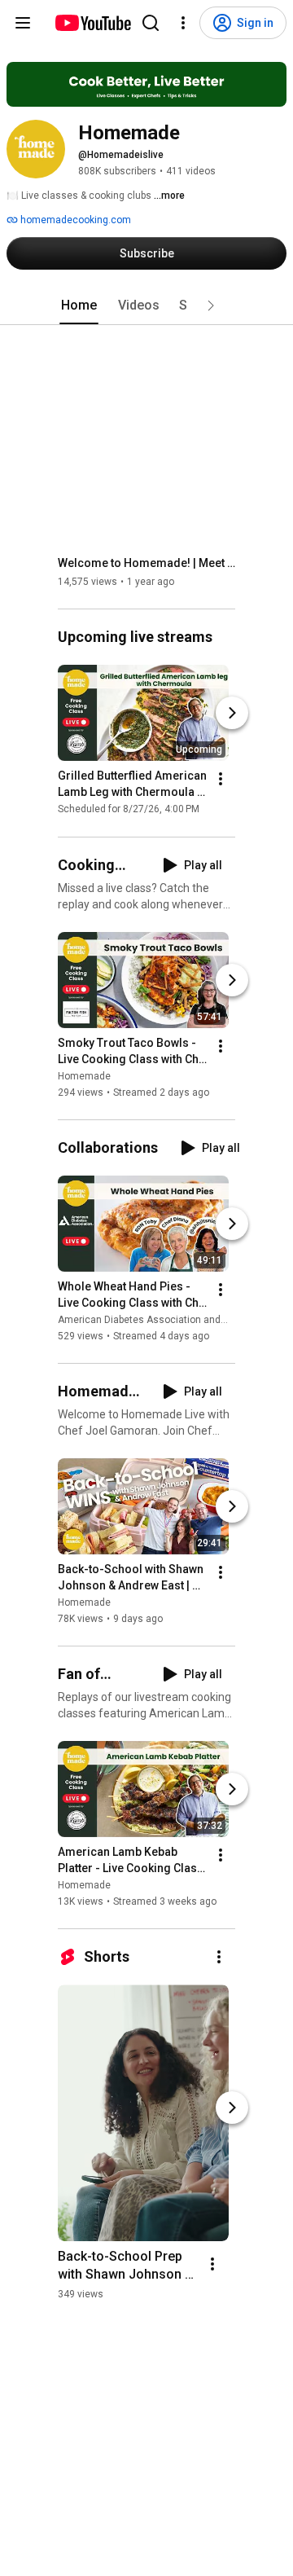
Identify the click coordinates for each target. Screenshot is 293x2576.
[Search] (151, 23)
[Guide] (23, 23)
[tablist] (146, 306)
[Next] (232, 714)
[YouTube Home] (92, 23)
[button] (211, 306)
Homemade (84, 1076)
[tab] (79, 306)
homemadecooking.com (74, 220)
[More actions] (221, 780)
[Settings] (183, 23)
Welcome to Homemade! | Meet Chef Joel (147, 563)
